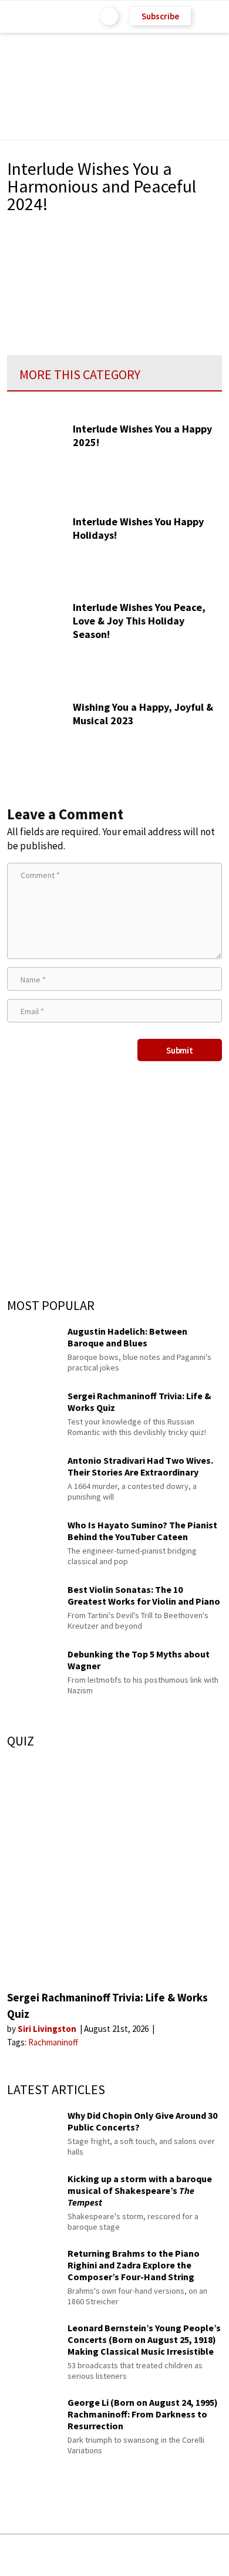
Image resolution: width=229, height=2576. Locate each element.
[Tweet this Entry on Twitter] (132, 2555)
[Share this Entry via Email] (21, 2555)
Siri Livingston (48, 2029)
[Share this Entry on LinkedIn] (168, 2555)
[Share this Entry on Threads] (204, 2555)
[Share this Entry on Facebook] (95, 2556)
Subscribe (160, 16)
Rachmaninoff (53, 2042)
